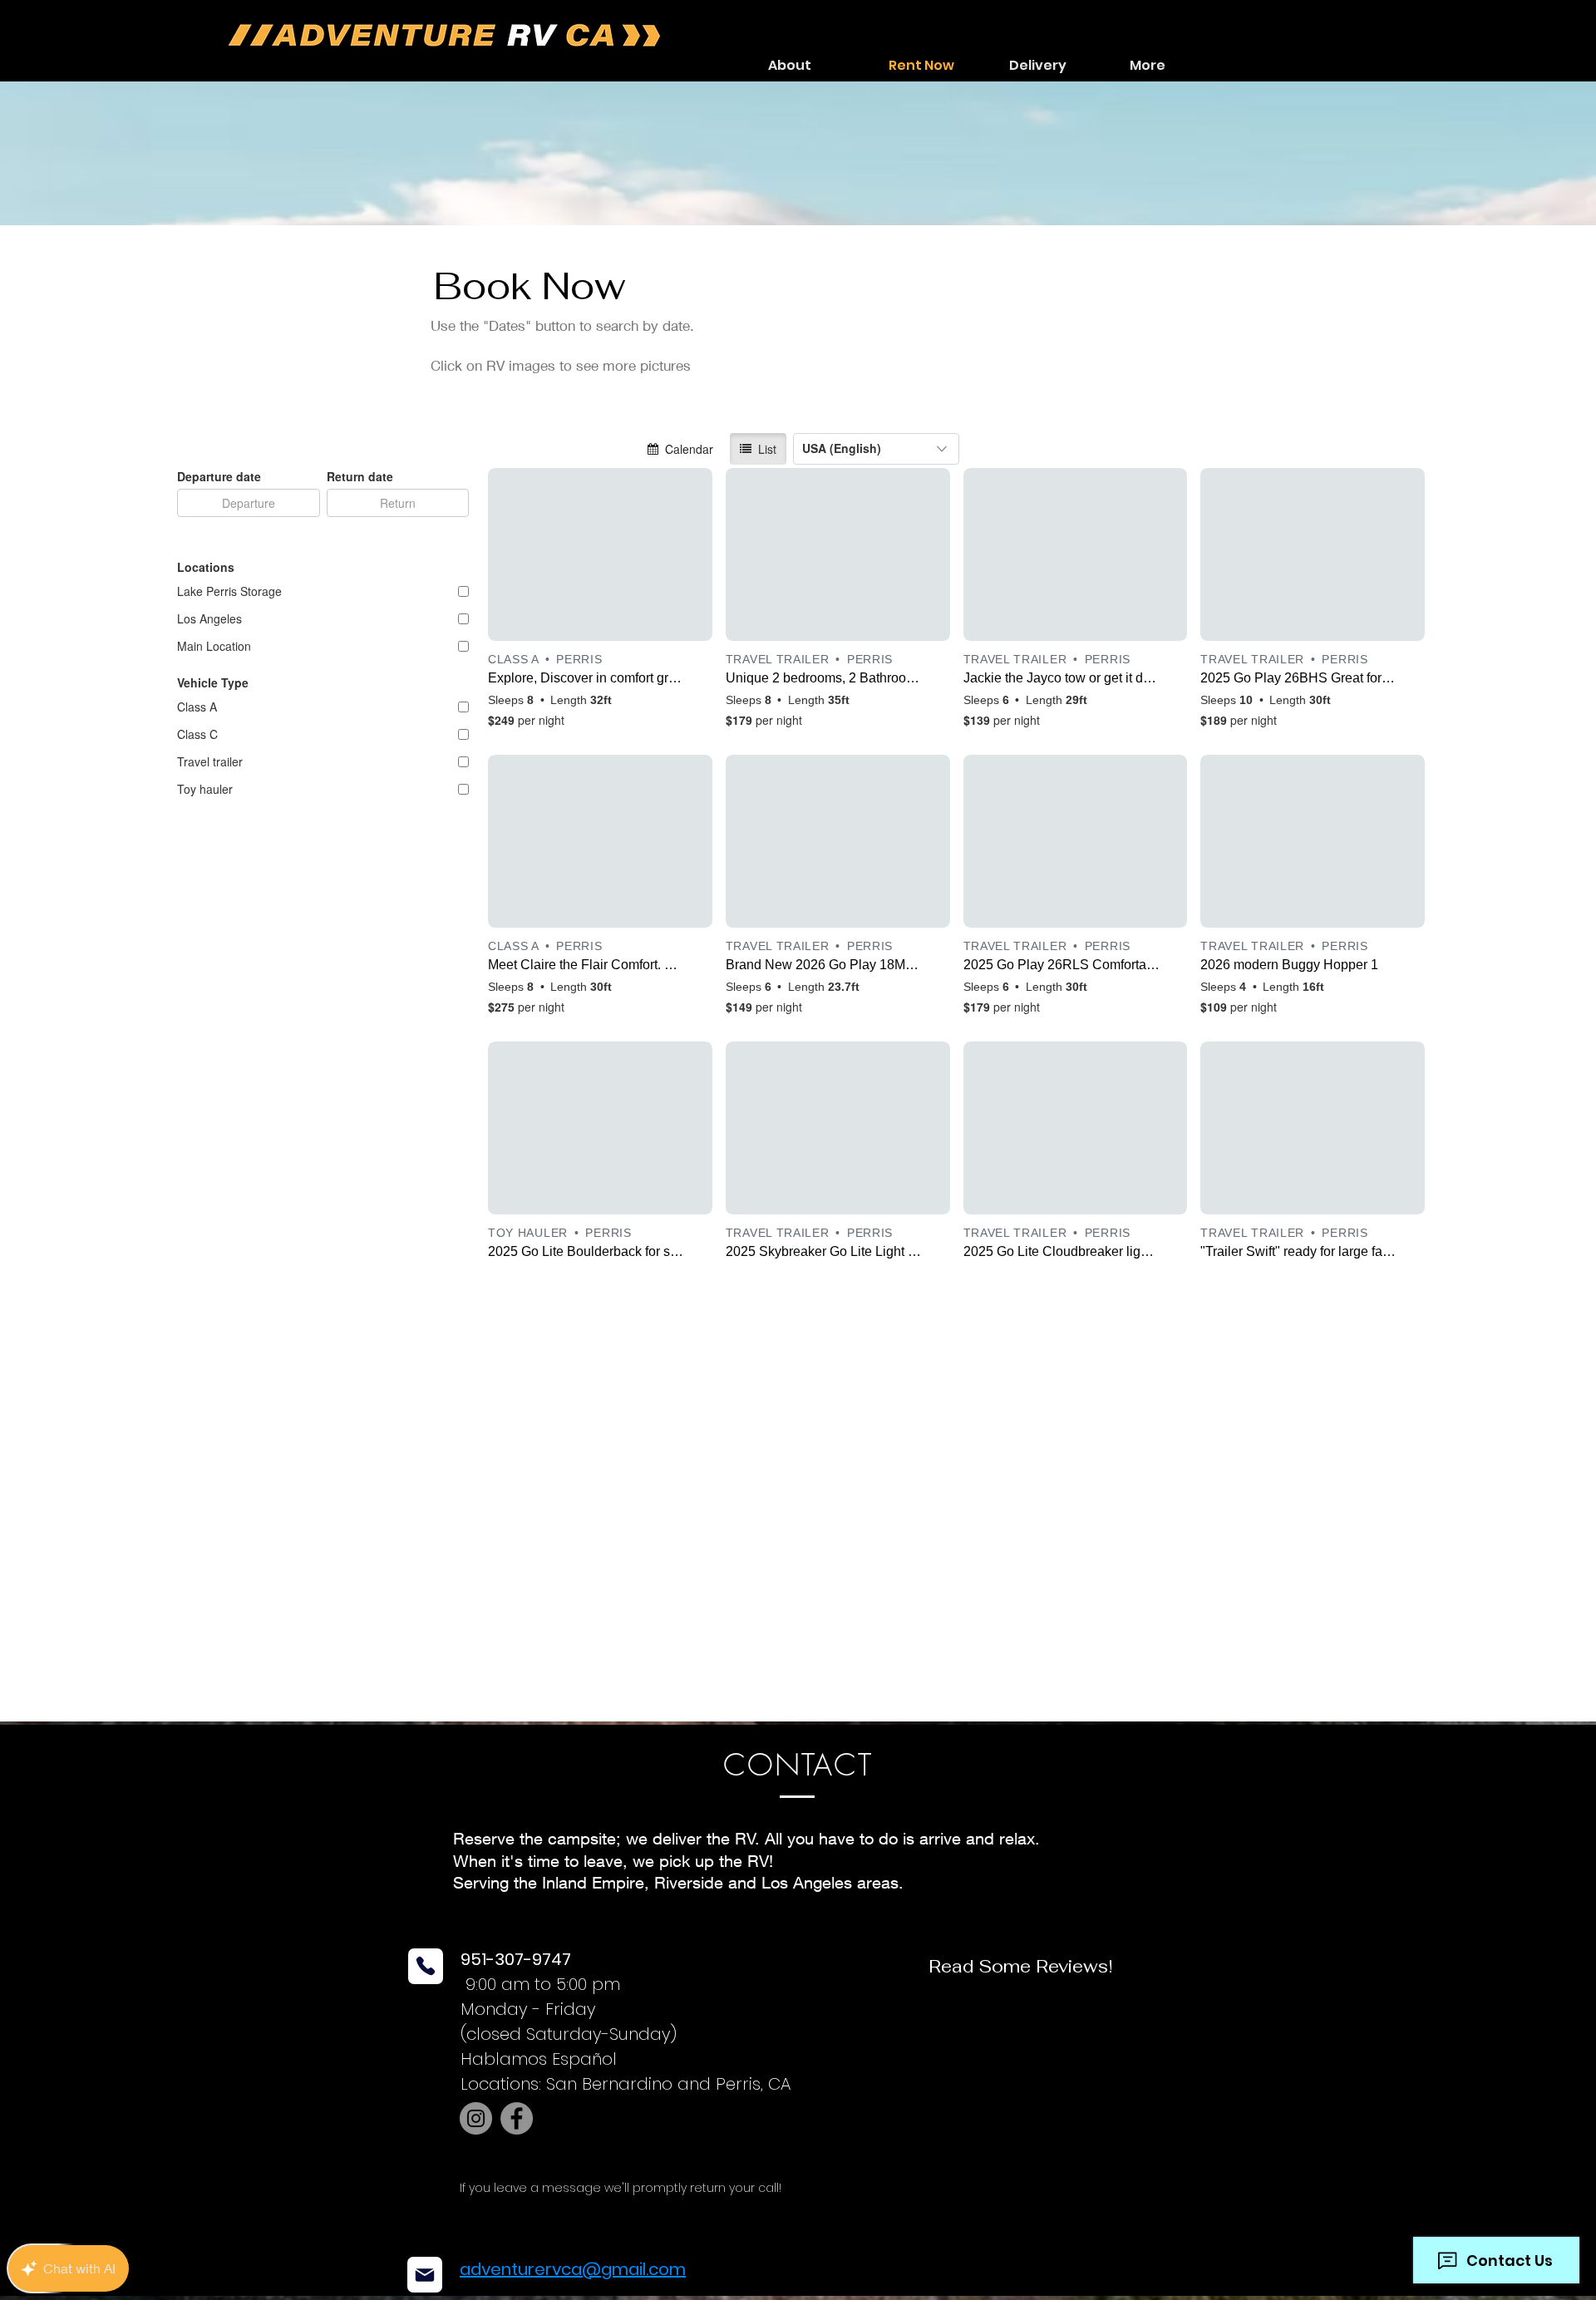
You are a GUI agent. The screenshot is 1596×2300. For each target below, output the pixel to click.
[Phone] (426, 1966)
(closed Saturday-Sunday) (569, 2034)
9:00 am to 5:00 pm (540, 1984)
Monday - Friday (528, 2009)
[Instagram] (476, 2118)
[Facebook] (517, 2118)
